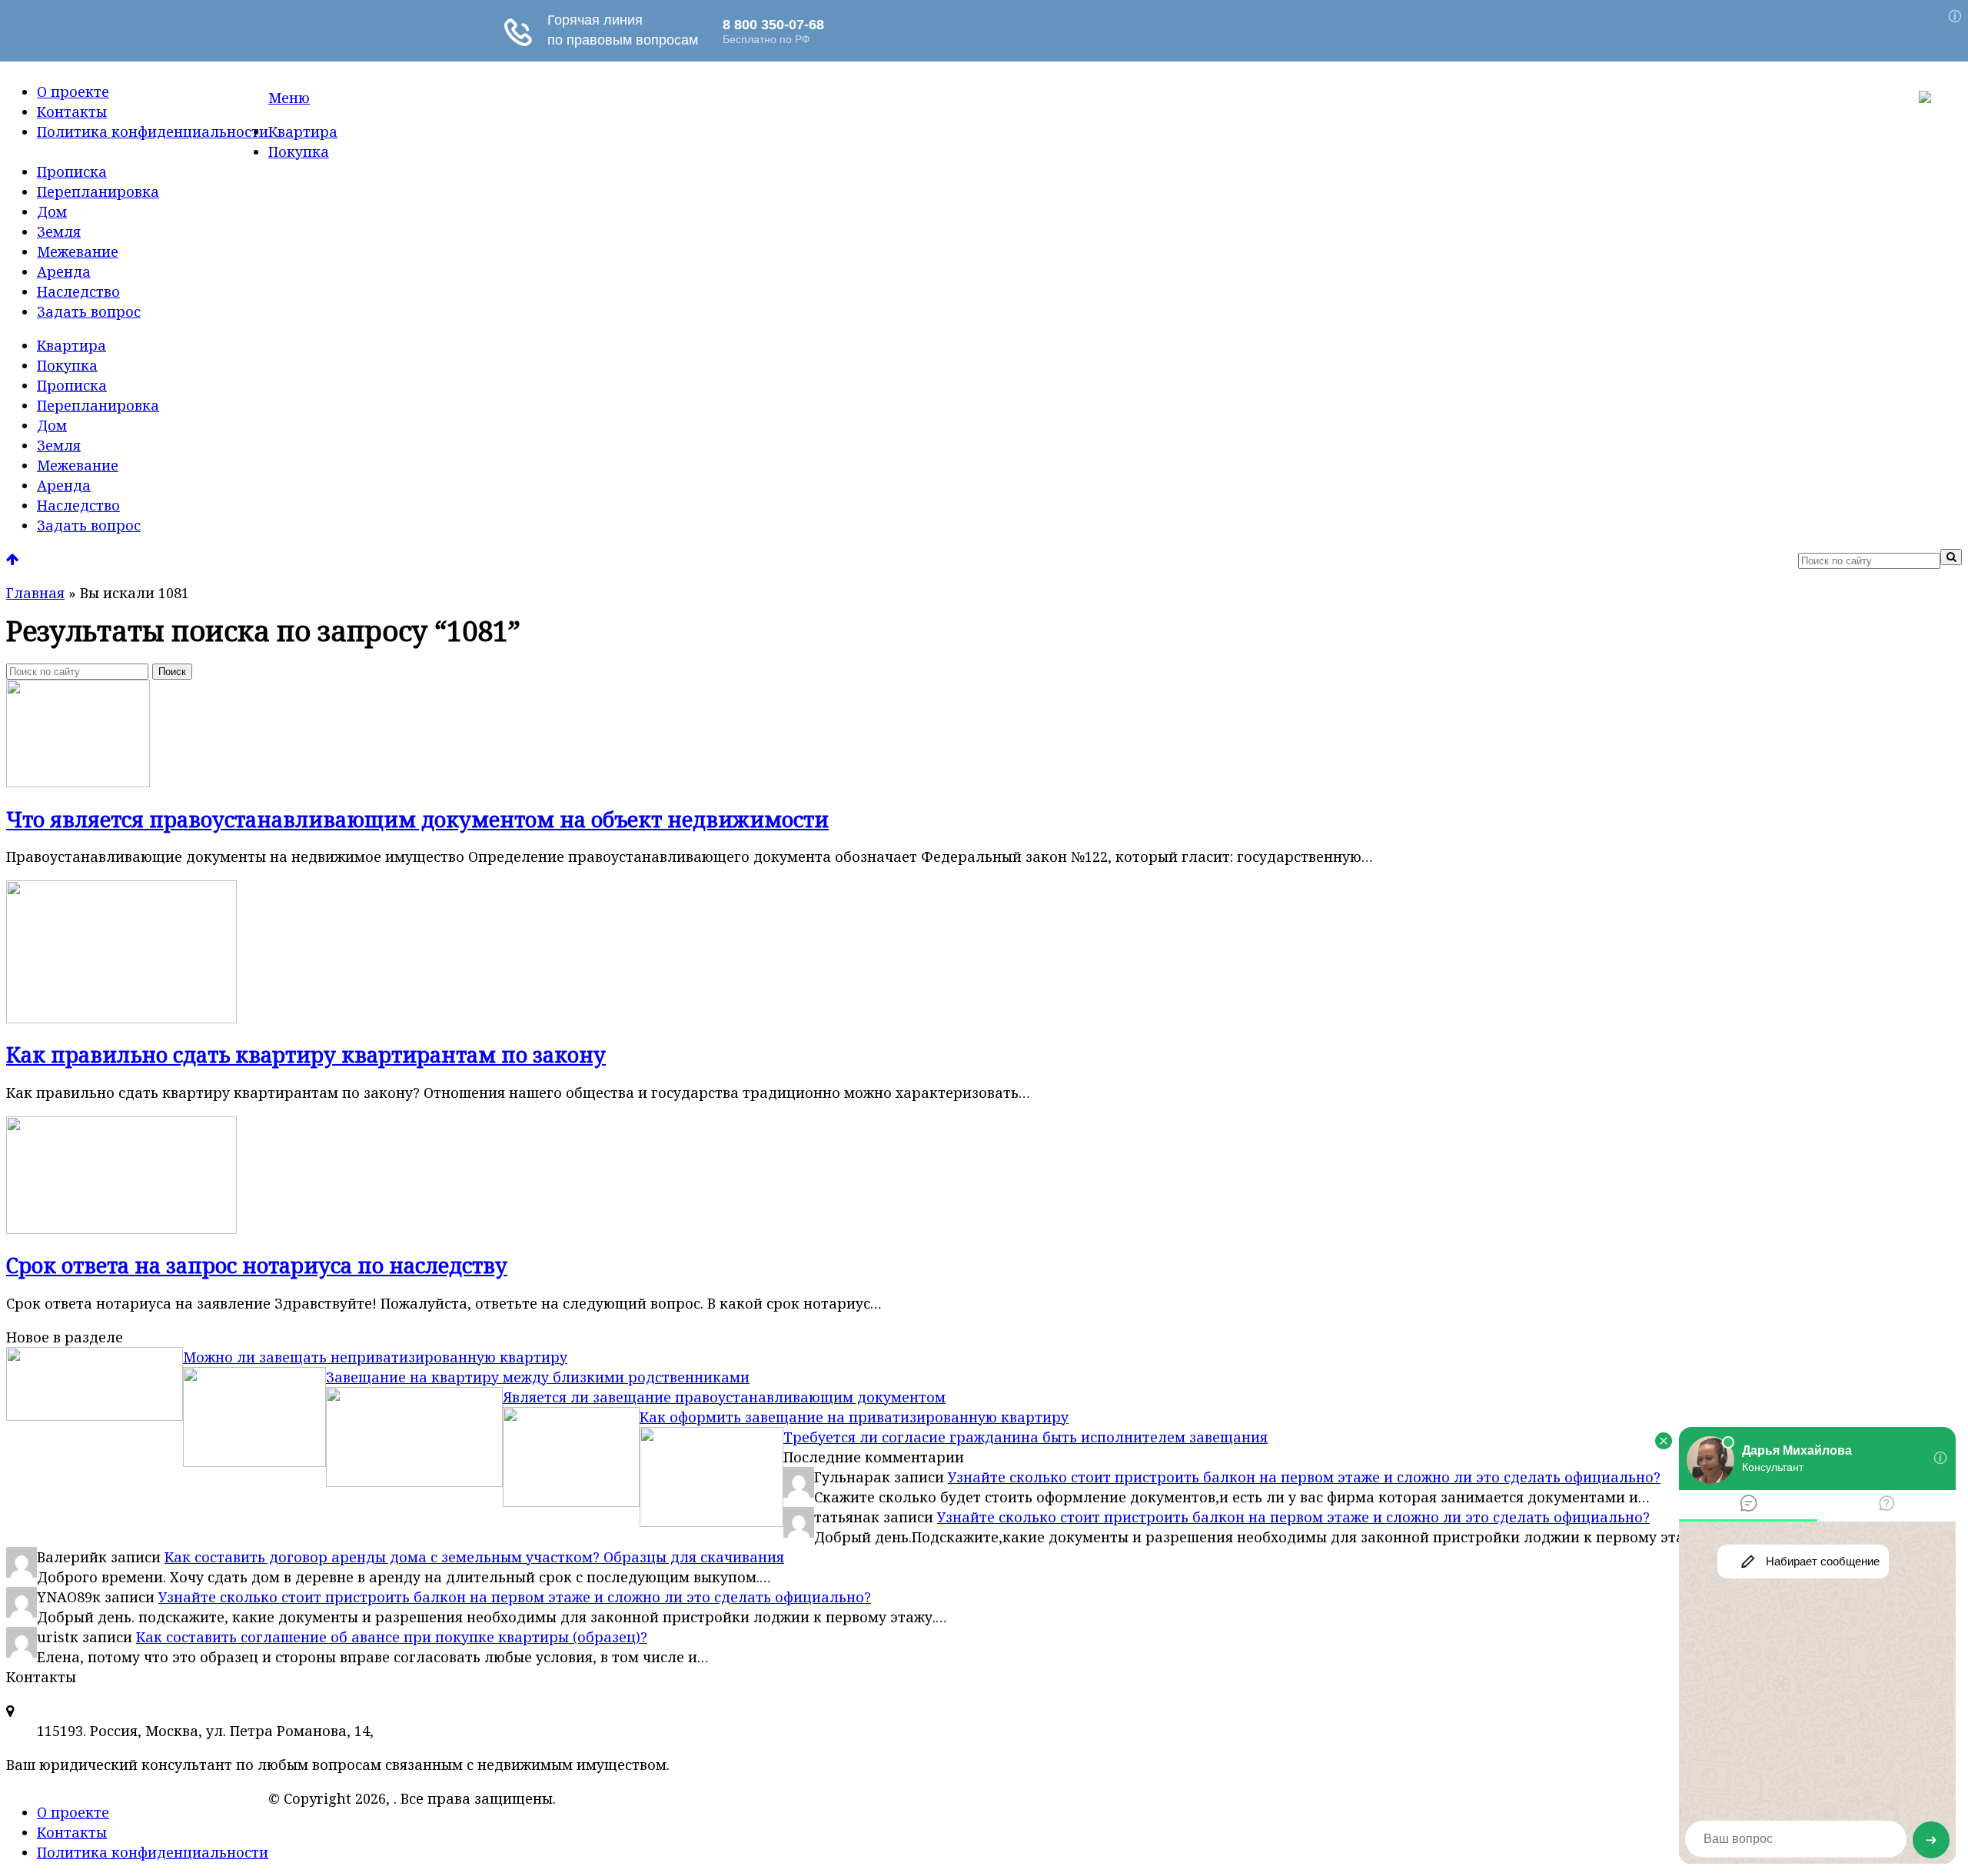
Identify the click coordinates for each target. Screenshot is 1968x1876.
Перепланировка (98, 191)
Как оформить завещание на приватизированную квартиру (854, 1417)
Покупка (299, 151)
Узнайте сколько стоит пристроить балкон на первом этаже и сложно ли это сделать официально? (1304, 1477)
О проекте (73, 91)
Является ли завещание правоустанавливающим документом (724, 1397)
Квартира (303, 131)
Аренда (64, 271)
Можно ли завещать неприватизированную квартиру (375, 1357)
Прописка (72, 171)
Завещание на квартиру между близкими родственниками (538, 1377)
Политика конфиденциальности (153, 131)
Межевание (78, 251)
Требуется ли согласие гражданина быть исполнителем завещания (1026, 1437)
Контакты (72, 111)
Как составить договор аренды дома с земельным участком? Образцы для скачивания (474, 1557)
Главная (35, 593)
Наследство (78, 291)
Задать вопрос (89, 311)
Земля (59, 231)
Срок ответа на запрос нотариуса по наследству (257, 1265)
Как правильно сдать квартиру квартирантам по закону (306, 1054)
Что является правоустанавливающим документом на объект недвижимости (417, 819)
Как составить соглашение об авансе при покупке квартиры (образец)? (392, 1637)
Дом (52, 211)
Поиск (172, 672)
